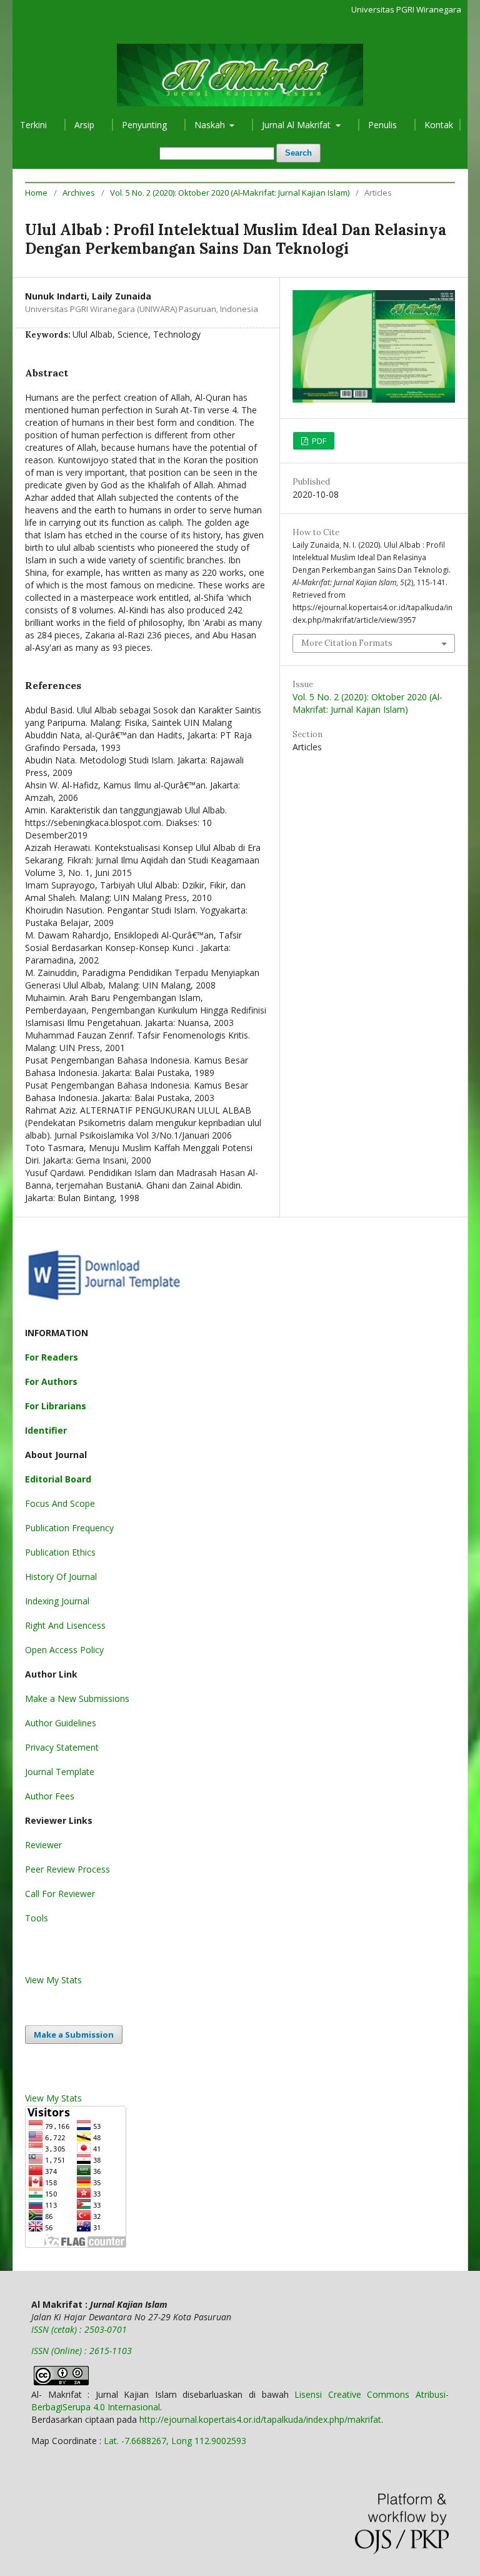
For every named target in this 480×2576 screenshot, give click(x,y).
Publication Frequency (69, 1528)
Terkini (33, 125)
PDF (318, 441)
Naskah (211, 125)
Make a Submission (74, 2035)
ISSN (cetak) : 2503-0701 (79, 2329)
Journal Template (60, 1772)
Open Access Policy (64, 1650)
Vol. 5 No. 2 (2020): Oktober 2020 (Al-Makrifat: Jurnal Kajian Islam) (230, 193)
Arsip (84, 125)
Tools (37, 1918)
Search (298, 153)
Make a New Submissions (77, 1698)
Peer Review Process (67, 1869)
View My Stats (53, 1980)
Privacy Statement (62, 1747)
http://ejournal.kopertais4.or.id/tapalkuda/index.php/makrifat (260, 2419)
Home (36, 193)
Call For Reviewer (60, 1894)
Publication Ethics (60, 1552)
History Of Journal (61, 1577)
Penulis (382, 125)
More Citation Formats (347, 643)
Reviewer (43, 1845)
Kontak (439, 125)
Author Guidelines (61, 1723)
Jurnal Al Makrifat (297, 125)
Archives (79, 193)
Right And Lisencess (65, 1625)
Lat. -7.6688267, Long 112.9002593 (175, 2441)
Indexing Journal (57, 1601)
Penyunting (144, 125)
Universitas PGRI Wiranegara (406, 9)
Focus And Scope (60, 1503)
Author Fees (50, 1796)
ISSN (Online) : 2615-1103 (82, 2351)
